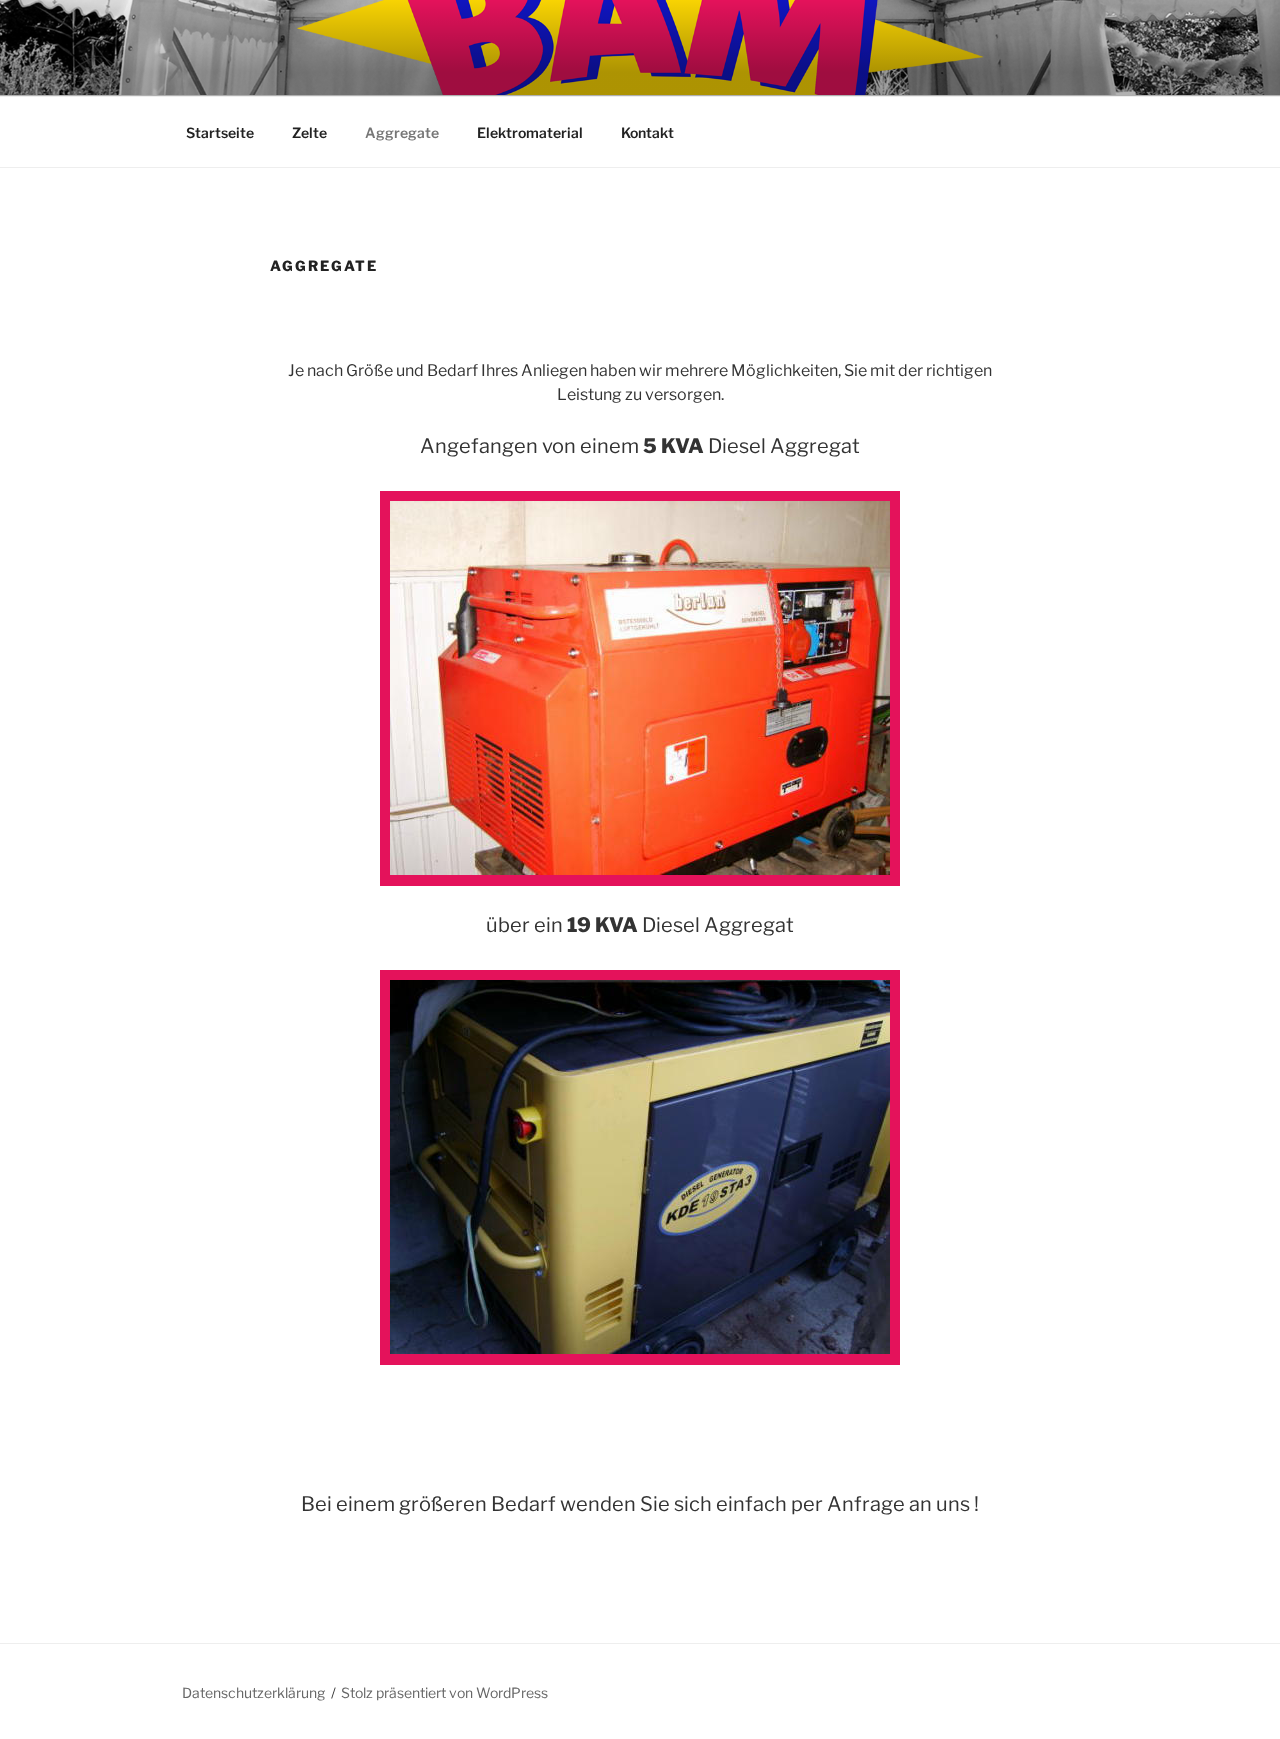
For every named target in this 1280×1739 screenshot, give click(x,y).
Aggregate (402, 132)
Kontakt (647, 132)
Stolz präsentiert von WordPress (444, 1692)
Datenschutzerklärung (253, 1692)
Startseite (220, 132)
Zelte (309, 132)
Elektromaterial (530, 132)
